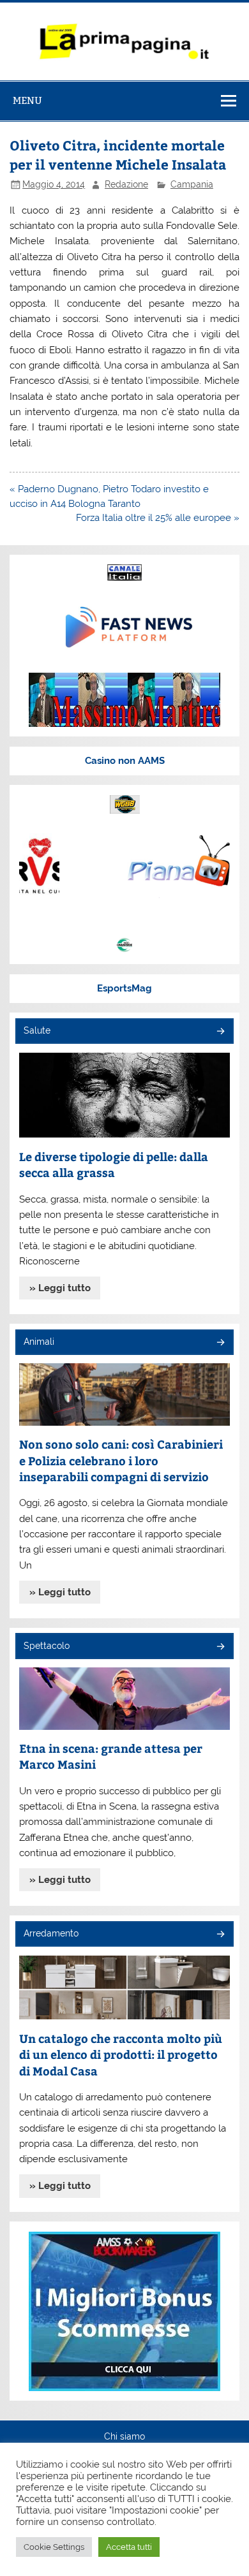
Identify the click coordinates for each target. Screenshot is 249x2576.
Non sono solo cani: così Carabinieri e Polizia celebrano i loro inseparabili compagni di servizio (121, 1460)
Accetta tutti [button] (129, 2547)
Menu (27, 100)
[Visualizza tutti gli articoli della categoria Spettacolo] (220, 1647)
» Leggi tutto (60, 1288)
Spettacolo (47, 1646)
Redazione (126, 184)
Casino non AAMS (125, 761)
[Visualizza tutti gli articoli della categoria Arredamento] (220, 1935)
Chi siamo (124, 2437)
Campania (192, 184)
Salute (37, 1030)
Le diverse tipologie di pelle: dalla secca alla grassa (114, 1165)
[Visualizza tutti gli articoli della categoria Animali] (220, 1343)
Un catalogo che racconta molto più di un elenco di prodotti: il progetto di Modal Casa (121, 2054)
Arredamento (51, 1933)
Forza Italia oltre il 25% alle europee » (158, 518)
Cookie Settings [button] (54, 2547)
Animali (39, 1342)
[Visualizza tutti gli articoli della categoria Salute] (220, 1032)
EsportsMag (124, 988)
